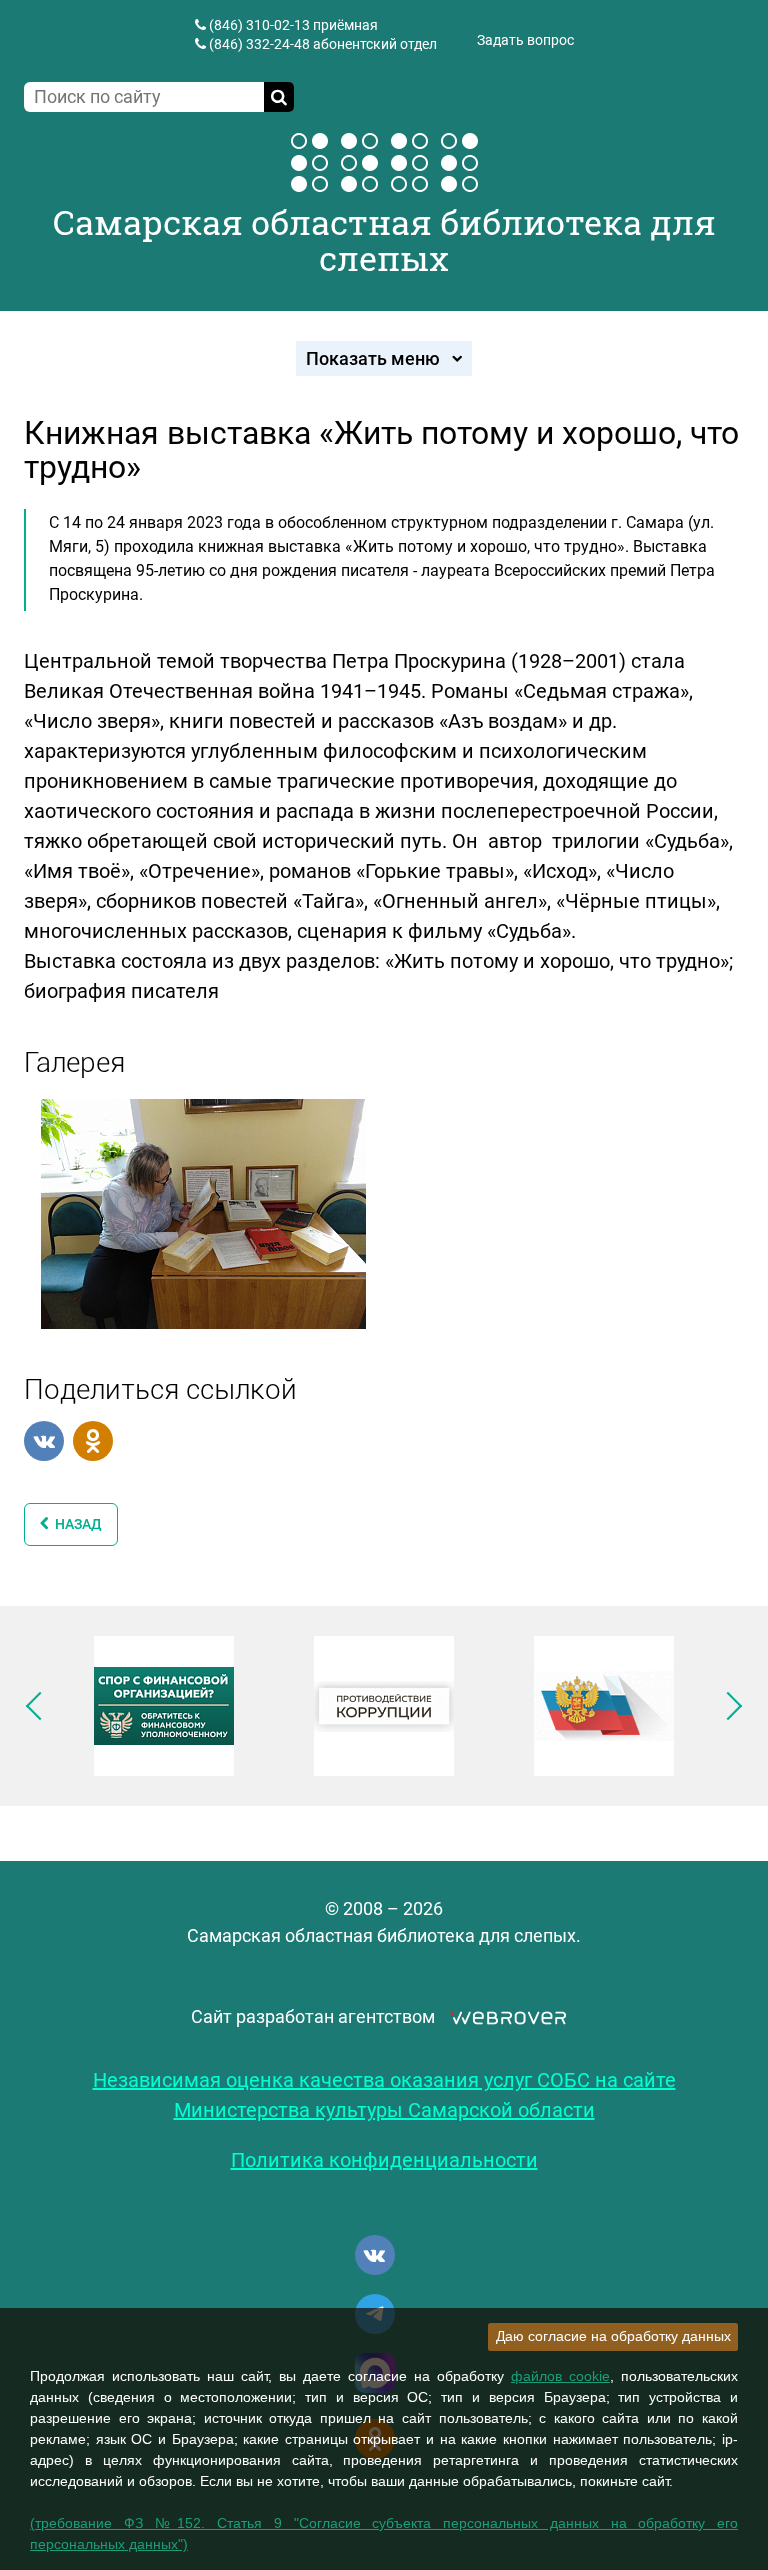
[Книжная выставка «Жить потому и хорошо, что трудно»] (203, 1212)
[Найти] (279, 97)
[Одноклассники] (93, 1441)
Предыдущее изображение (40, 1706)
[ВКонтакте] (44, 1441)
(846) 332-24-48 (259, 44)
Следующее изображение (728, 1706)
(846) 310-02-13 (259, 25)
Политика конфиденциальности (384, 2160)
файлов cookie (560, 2376)
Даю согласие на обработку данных (613, 2336)
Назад (75, 1524)
